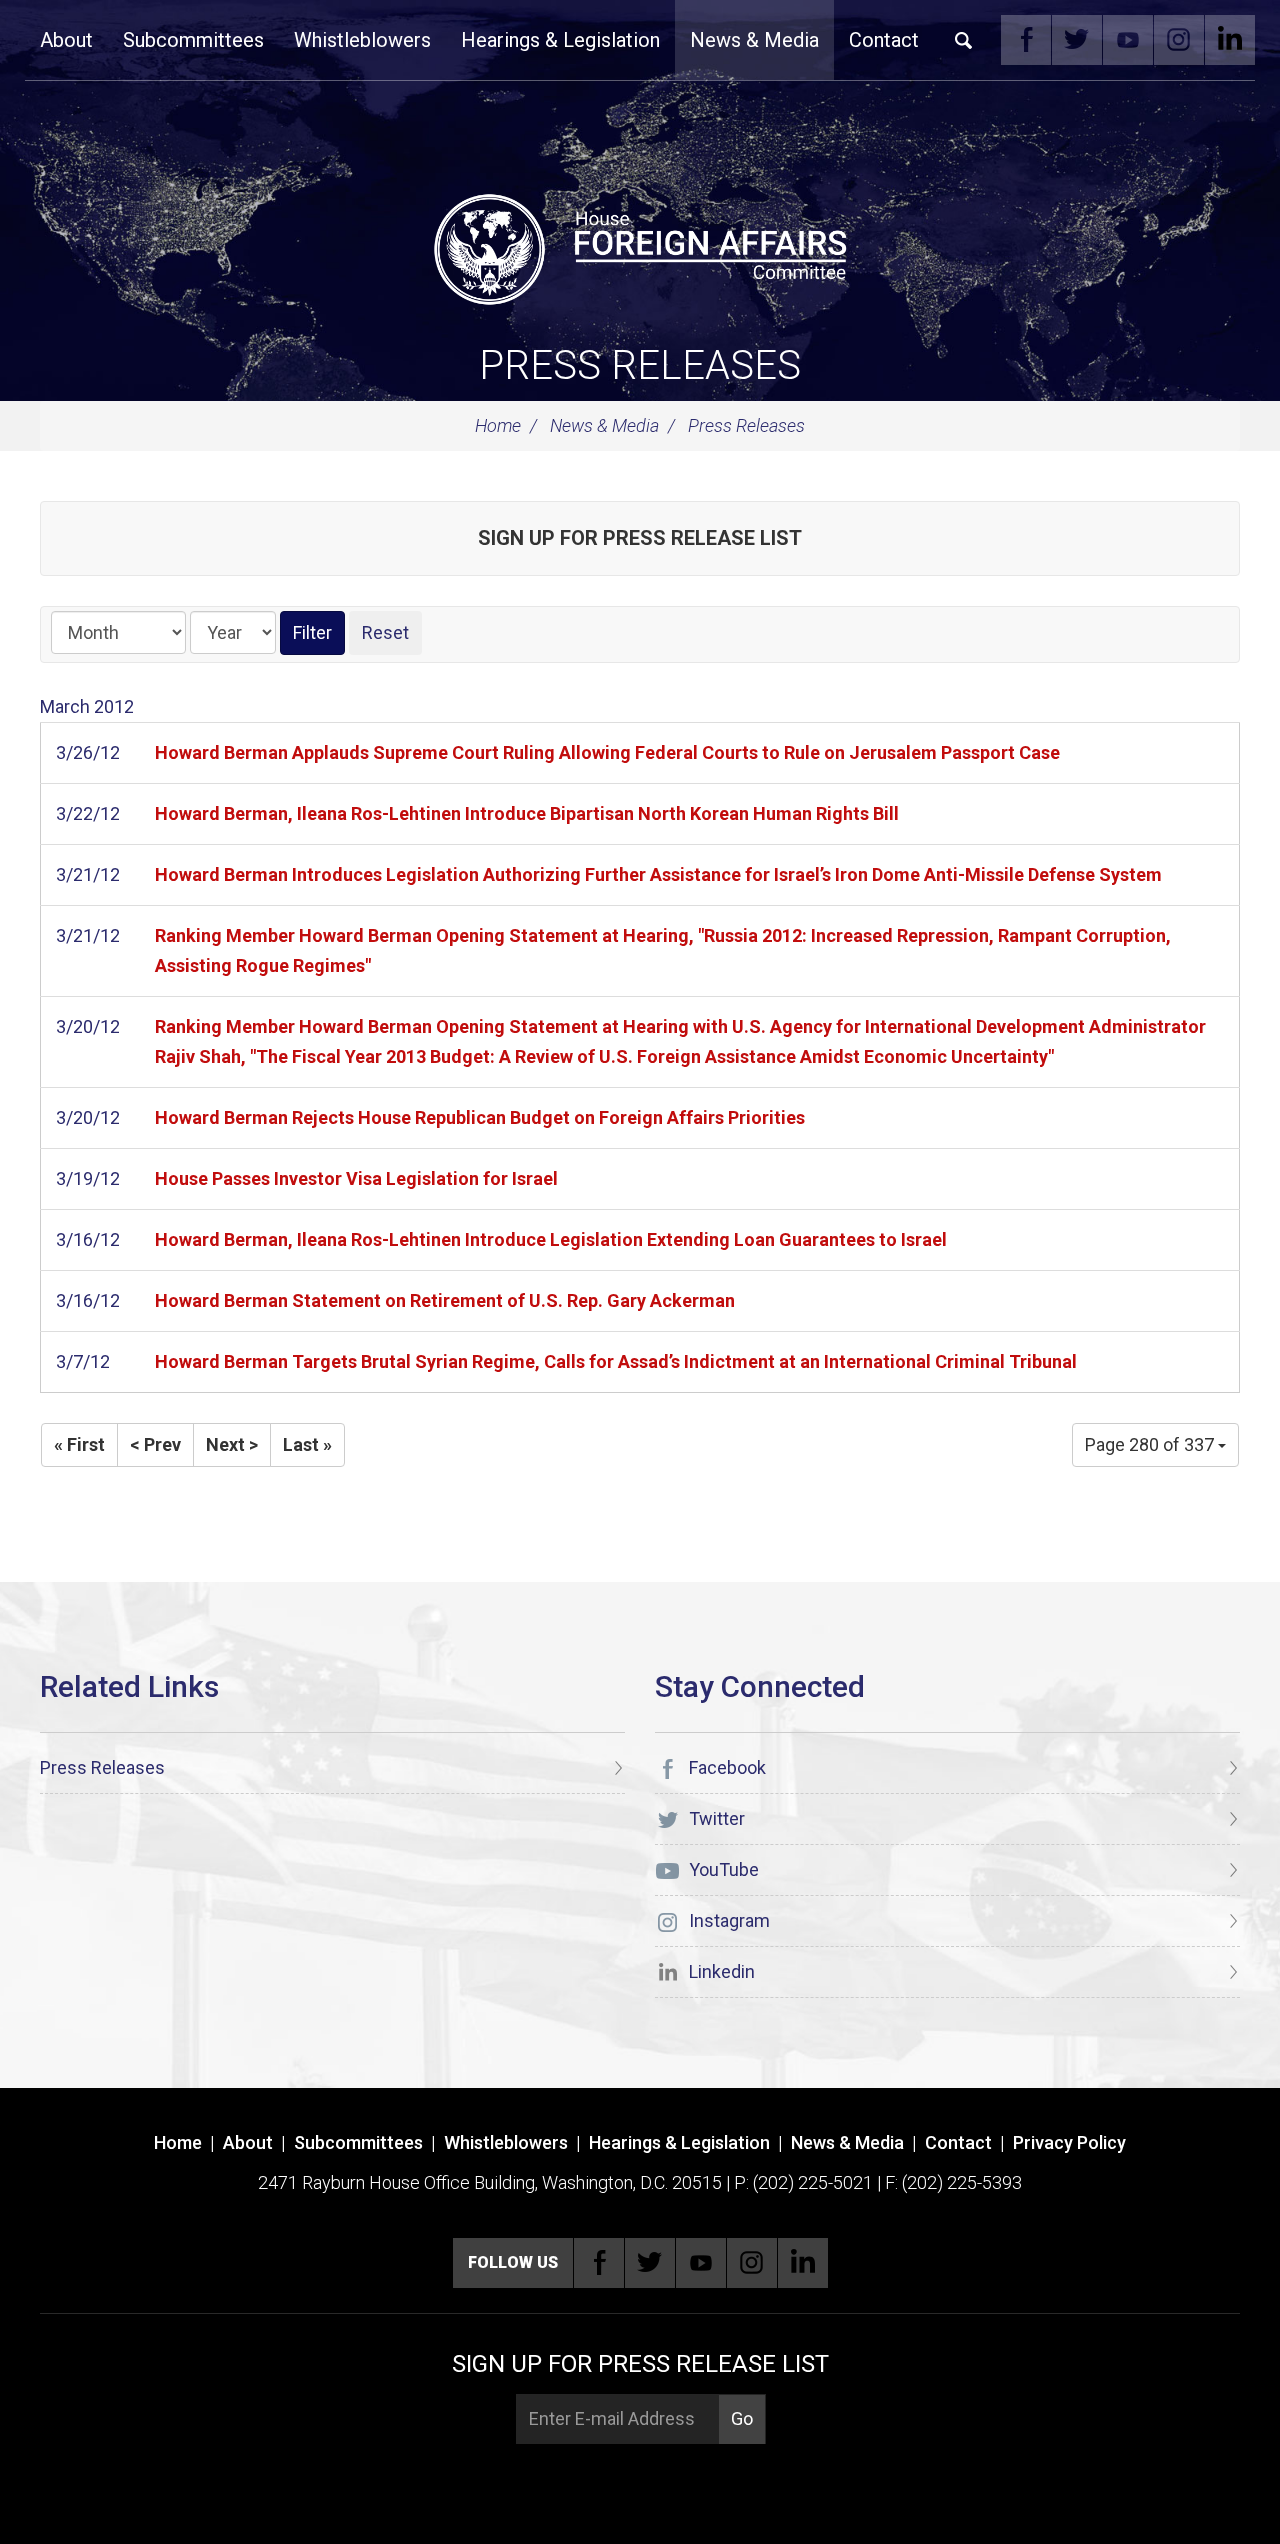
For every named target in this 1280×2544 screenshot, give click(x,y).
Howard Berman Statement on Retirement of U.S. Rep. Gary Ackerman (445, 1300)
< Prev (155, 1444)
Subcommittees (193, 40)
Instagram (1179, 40)
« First (79, 1444)
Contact (884, 40)
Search (964, 40)
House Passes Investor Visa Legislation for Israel (356, 1178)
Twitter (1077, 40)
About (66, 40)
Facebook (1026, 40)
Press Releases (640, 365)
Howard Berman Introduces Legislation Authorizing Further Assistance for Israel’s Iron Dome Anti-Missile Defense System (658, 874)
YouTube (1128, 40)
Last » (307, 1444)
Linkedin (1230, 40)
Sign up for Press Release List (640, 538)
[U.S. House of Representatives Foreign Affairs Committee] (640, 246)
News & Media (754, 40)
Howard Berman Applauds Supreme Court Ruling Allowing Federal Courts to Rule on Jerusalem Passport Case (607, 752)
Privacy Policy (1069, 2142)
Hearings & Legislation (560, 40)
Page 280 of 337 (1151, 1444)
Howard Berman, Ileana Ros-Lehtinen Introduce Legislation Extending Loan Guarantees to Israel (551, 1239)
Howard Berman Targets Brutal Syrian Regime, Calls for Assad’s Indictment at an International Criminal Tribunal (616, 1361)
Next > (232, 1444)
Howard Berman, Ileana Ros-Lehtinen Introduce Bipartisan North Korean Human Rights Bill (527, 813)
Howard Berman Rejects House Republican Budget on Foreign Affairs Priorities (480, 1117)
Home (498, 425)
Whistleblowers (362, 40)
